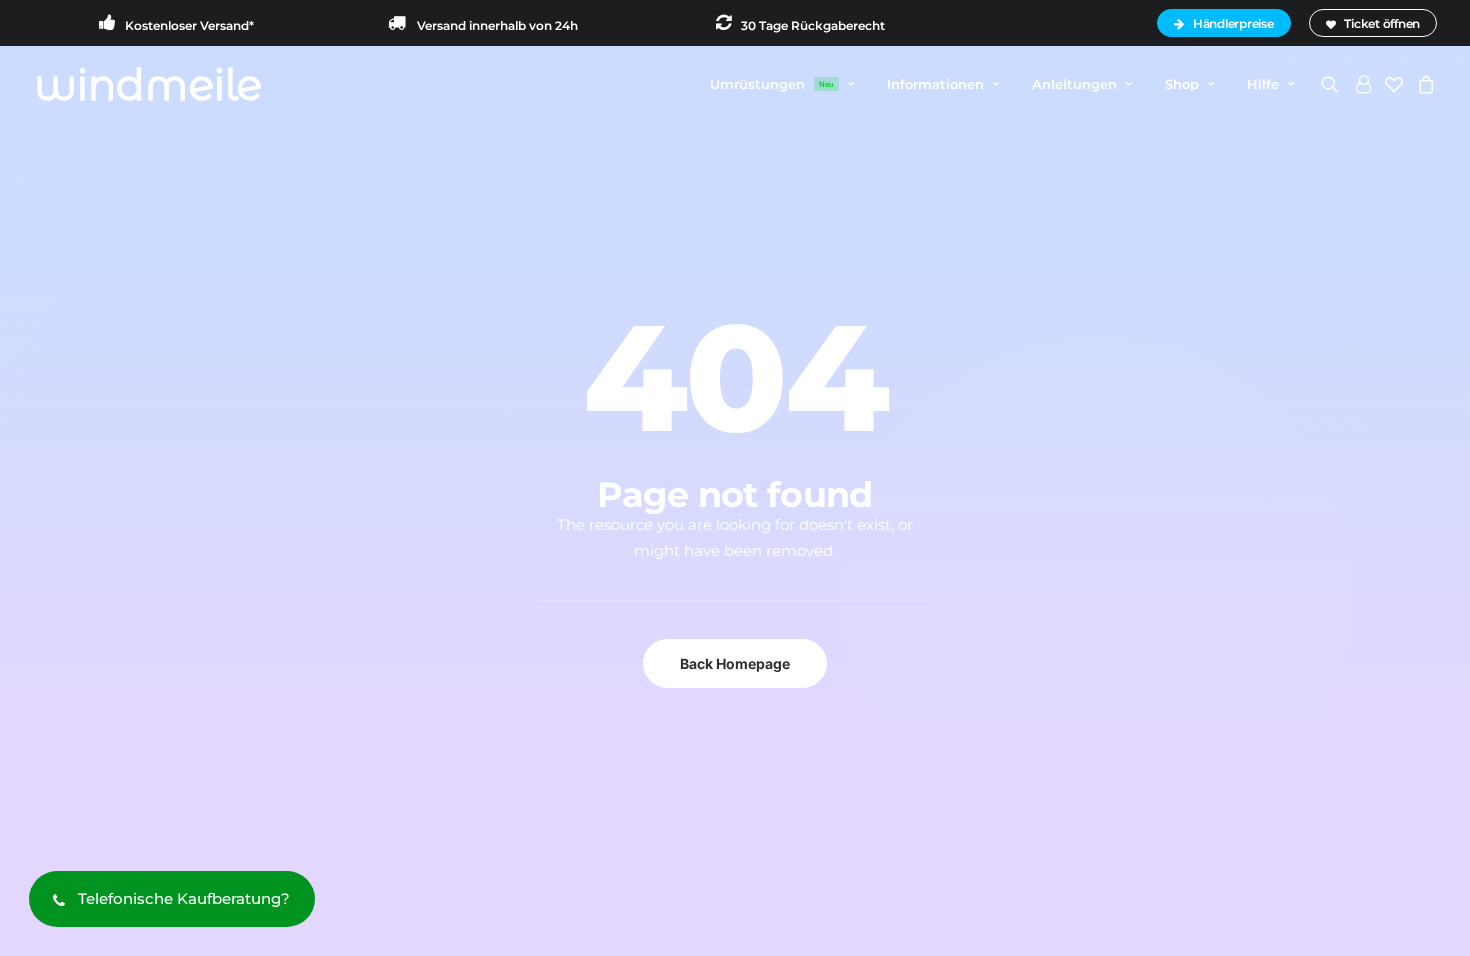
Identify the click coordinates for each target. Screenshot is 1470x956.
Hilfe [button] (1263, 84)
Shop (1182, 84)
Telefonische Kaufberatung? (184, 898)
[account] (1362, 84)
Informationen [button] (935, 84)
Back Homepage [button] (735, 663)
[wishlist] (1394, 84)
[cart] (1423, 84)
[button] (1333, 84)
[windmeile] (148, 84)
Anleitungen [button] (1074, 84)
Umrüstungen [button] (772, 84)
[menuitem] (1227, 23)
